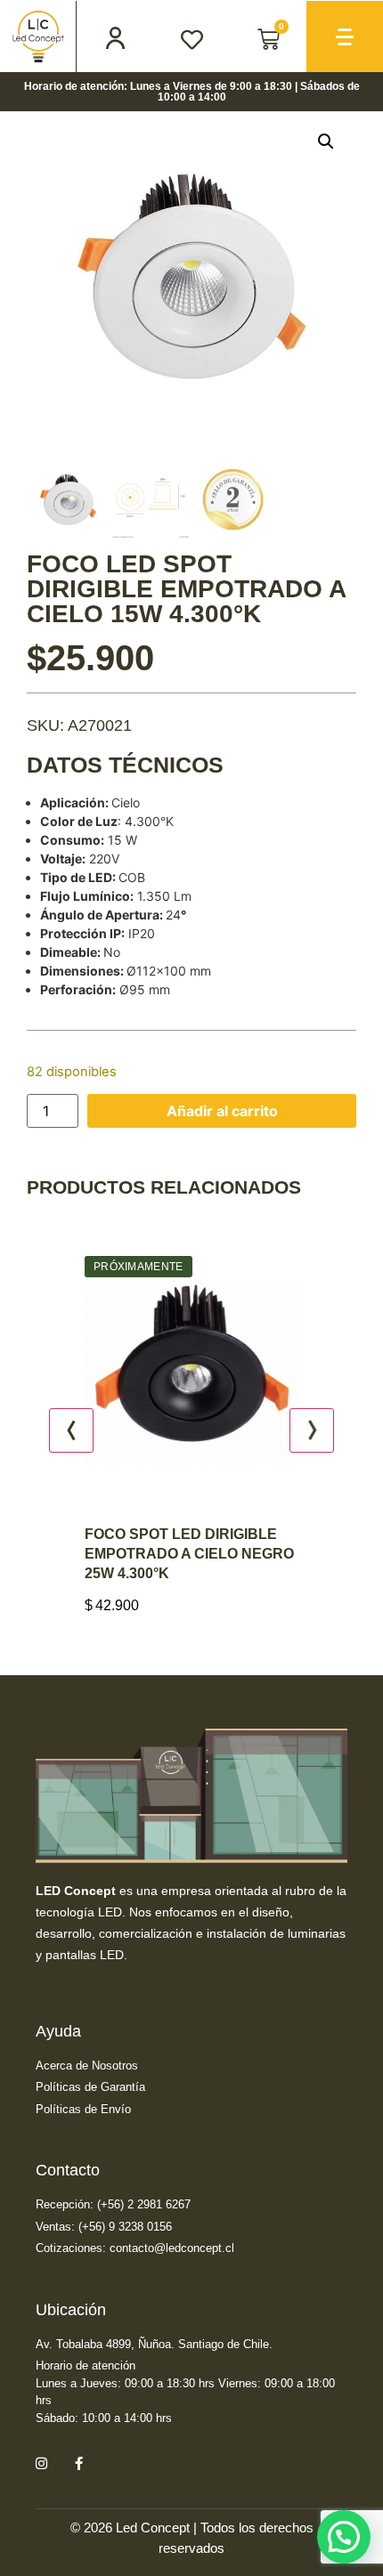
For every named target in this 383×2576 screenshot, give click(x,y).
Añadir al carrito (222, 1111)
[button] (326, 142)
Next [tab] (312, 1430)
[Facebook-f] (78, 2463)
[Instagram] (41, 2463)
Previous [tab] (71, 1430)
